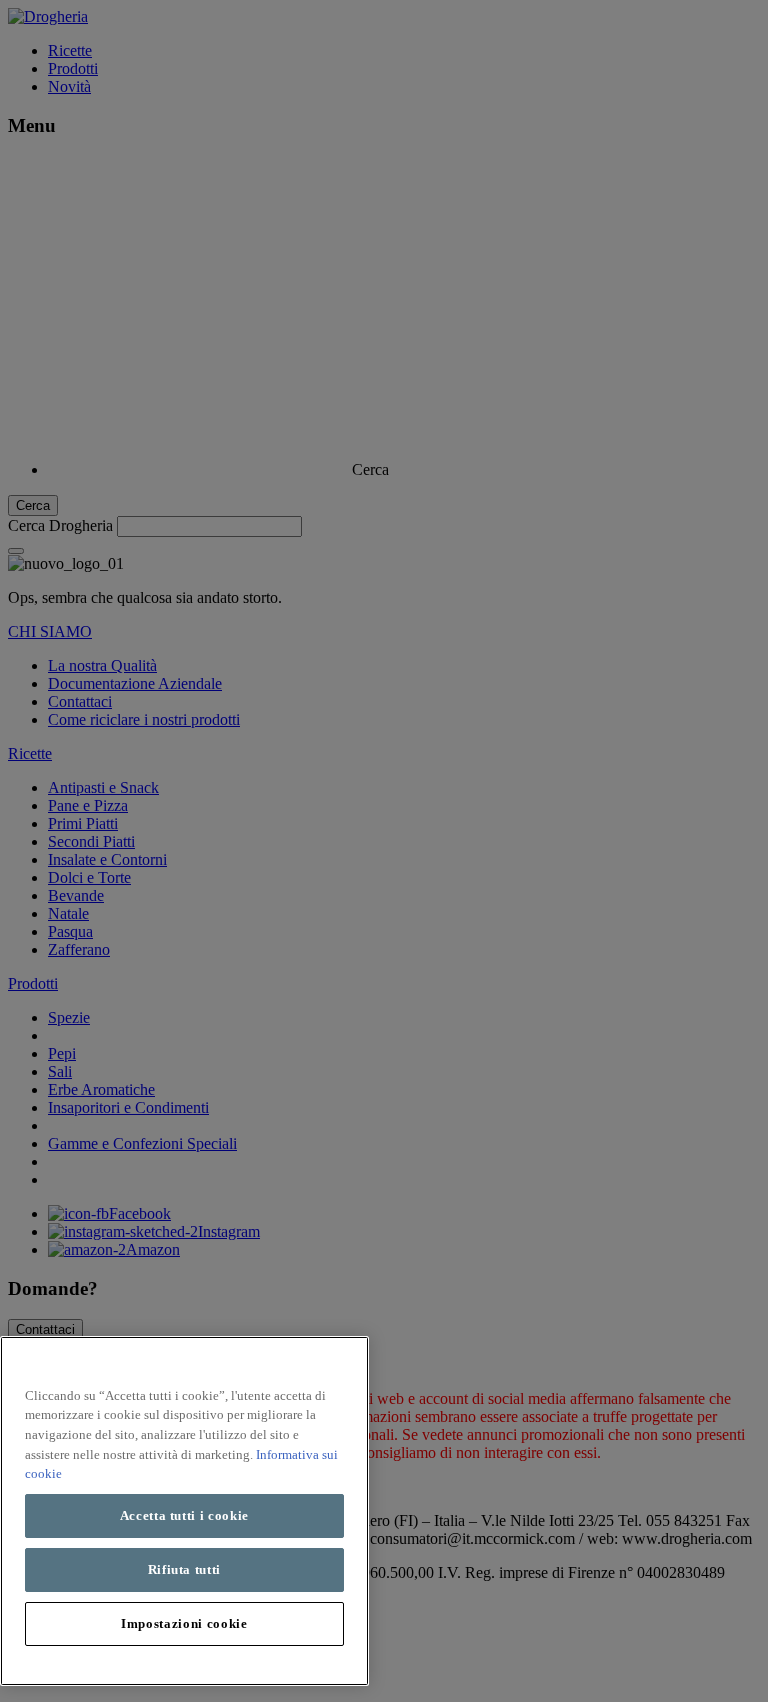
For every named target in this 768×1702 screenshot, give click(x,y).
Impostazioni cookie (184, 1623)
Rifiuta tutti (185, 1569)
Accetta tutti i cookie (184, 1515)
